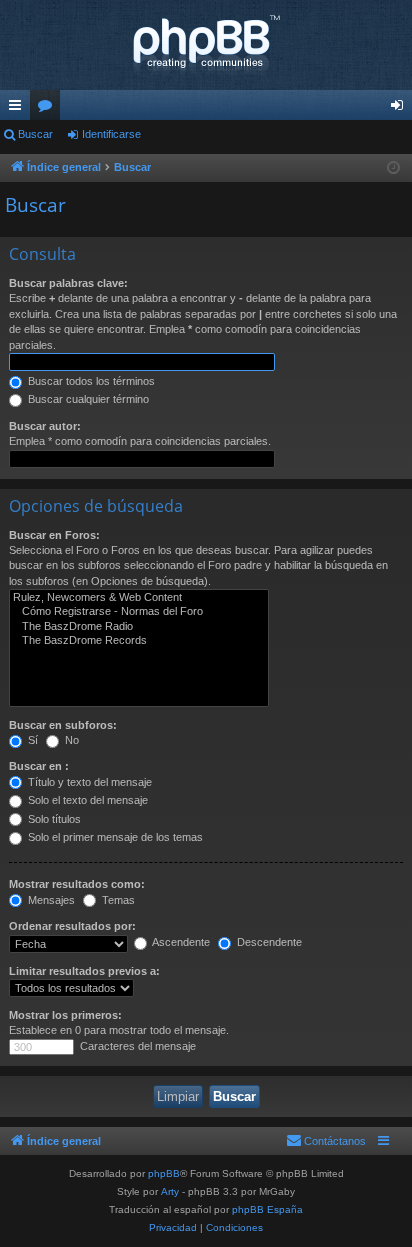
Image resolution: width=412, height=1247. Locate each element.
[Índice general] (206, 45)
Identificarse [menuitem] (401, 109)
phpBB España (267, 1209)
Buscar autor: (45, 426)
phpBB (164, 1173)
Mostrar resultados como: (77, 884)
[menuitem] (326, 1141)
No (70, 740)
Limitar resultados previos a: (84, 971)
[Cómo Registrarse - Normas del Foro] (139, 612)
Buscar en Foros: (54, 535)
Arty (170, 1191)
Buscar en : (39, 766)
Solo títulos (53, 819)
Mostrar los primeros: (65, 1015)
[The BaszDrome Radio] (139, 627)
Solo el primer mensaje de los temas (114, 837)
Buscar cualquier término (87, 399)
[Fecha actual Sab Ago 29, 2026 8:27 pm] (393, 168)
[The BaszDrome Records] (139, 641)
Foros (49, 109)
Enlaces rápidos (19, 109)
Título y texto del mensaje (88, 782)
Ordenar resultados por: (72, 926)
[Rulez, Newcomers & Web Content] (139, 598)
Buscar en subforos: (63, 725)
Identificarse (111, 134)
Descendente (268, 942)
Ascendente (180, 942)
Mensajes (50, 900)
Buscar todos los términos (90, 381)
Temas (117, 900)
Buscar (35, 134)
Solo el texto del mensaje (86, 800)
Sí (31, 740)
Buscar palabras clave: (68, 283)
